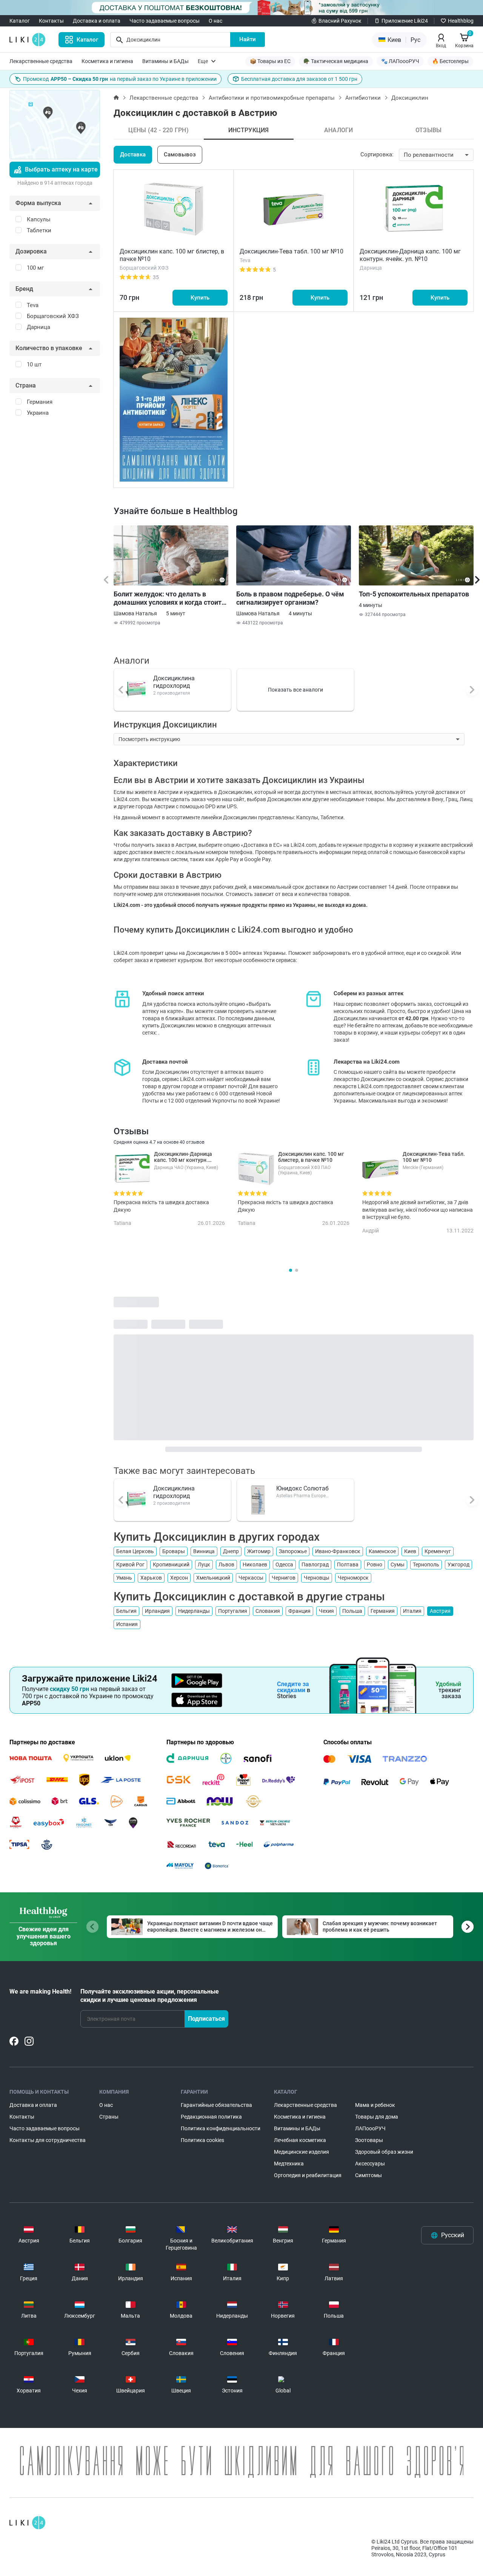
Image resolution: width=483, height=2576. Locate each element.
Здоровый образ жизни (384, 2152)
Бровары (174, 1551)
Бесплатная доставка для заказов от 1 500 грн (299, 79)
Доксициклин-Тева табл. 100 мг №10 (291, 251)
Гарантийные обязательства (216, 2105)
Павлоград (315, 1564)
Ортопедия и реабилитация (308, 2175)
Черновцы (317, 1578)
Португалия (233, 1611)
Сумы (398, 1564)
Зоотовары (369, 2140)
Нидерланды (194, 1611)
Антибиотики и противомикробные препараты (272, 98)
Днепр (231, 1551)
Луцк (204, 1564)
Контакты (51, 21)
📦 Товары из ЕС (270, 61)
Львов (226, 1564)
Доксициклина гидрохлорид (174, 682)
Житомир (259, 1551)
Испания (127, 1624)
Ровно (375, 1564)
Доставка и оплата (97, 21)
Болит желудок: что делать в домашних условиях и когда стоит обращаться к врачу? (168, 598)
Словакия (268, 1611)
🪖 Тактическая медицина (336, 61)
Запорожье (293, 1551)
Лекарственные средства (41, 61)
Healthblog (461, 21)
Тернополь (426, 1564)
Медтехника (289, 2164)
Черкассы (251, 1578)
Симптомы (368, 2175)
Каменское (382, 1551)
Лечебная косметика (300, 2140)
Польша (352, 1611)
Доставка (133, 154)
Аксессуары (370, 2164)
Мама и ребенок (375, 2105)
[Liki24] (27, 2523)
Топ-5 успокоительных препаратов (414, 594)
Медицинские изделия (301, 2152)
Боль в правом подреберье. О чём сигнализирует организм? (290, 598)
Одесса (284, 1564)
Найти (248, 39)
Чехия (326, 1611)
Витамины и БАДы (165, 61)
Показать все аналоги (295, 690)
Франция (299, 1611)
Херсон (179, 1578)
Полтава (348, 1564)
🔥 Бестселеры (450, 61)
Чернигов (284, 1578)
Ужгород (458, 1564)
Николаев (255, 1564)
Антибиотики (363, 98)
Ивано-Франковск (338, 1551)
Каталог (20, 21)
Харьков (151, 1578)
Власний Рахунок (340, 21)
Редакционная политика (211, 2117)
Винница (204, 1551)
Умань (124, 1578)
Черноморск (353, 1578)
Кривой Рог (130, 1564)
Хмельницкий (213, 1578)
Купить (200, 298)
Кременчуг (438, 1551)
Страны (109, 2117)
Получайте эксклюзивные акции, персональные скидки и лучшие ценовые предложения (150, 1996)
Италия (412, 1611)
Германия (383, 1611)
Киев (410, 1551)
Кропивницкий (171, 1564)
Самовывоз (180, 154)
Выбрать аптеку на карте (61, 169)
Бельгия (126, 1611)
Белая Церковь (135, 1551)
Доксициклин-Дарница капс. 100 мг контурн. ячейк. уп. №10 (410, 255)
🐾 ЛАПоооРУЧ (400, 61)
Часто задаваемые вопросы (165, 21)
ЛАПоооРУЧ (370, 2128)
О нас (215, 21)
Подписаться (206, 2019)
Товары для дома (377, 2117)
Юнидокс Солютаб (302, 1488)
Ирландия (157, 1611)
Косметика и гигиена (107, 61)
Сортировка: (377, 154)
